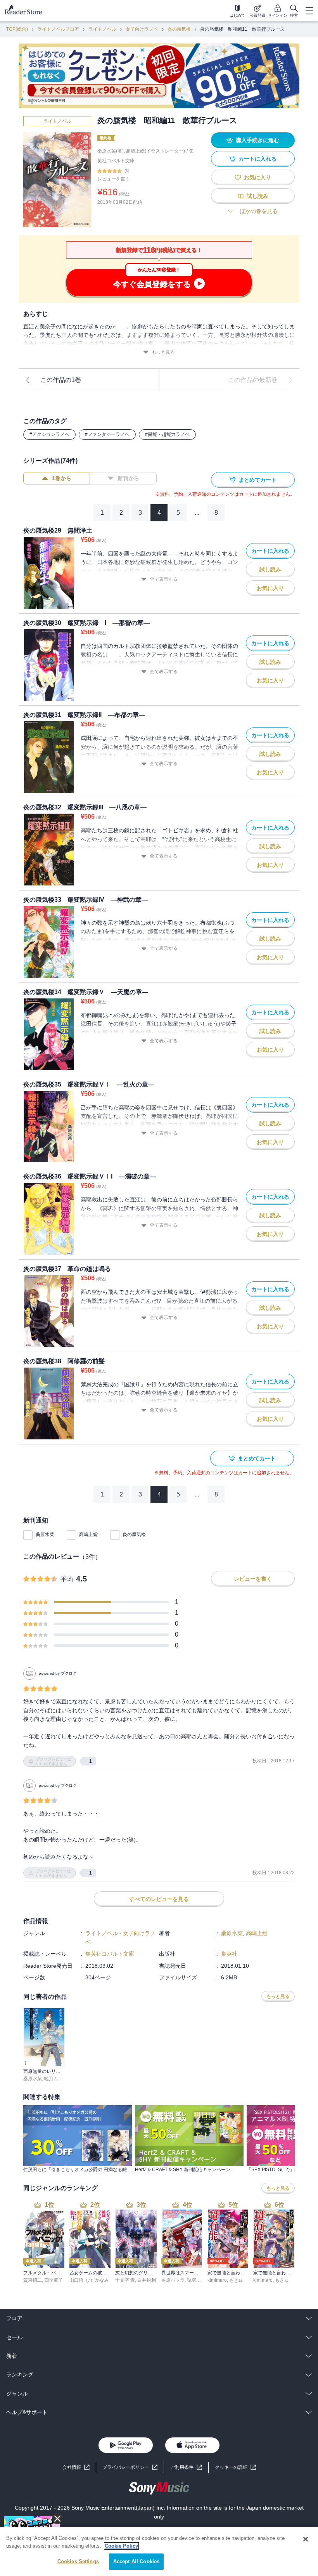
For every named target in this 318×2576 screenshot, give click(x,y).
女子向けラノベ (142, 29)
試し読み (258, 196)
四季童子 (54, 2280)
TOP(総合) (17, 29)
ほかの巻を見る (259, 211)
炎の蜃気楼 (179, 29)
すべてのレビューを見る (159, 1899)
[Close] (306, 2539)
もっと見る (163, 352)
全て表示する (164, 579)
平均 (67, 1579)
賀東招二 (33, 2280)
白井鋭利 (147, 2280)
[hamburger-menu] (309, 11)
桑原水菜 (45, 1534)
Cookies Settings (78, 2561)
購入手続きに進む (258, 140)
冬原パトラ (173, 2280)
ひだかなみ (97, 2280)
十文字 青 (125, 2280)
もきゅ (236, 2280)
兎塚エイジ (199, 2280)
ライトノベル (102, 29)
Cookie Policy (121, 2546)
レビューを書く (114, 179)
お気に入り (258, 177)
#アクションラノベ (49, 434)
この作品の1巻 (61, 380)
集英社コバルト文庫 (110, 1954)
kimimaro (217, 2280)
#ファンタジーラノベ (107, 434)
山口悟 (76, 2280)
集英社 (229, 1954)
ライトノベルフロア (58, 29)
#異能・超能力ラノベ (167, 434)
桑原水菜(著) (111, 151)
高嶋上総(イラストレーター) (156, 151)
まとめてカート (258, 480)
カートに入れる (258, 159)
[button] (235, 2468)
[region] (159, 2551)
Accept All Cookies (136, 2561)
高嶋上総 (88, 1534)
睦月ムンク (56, 2079)
